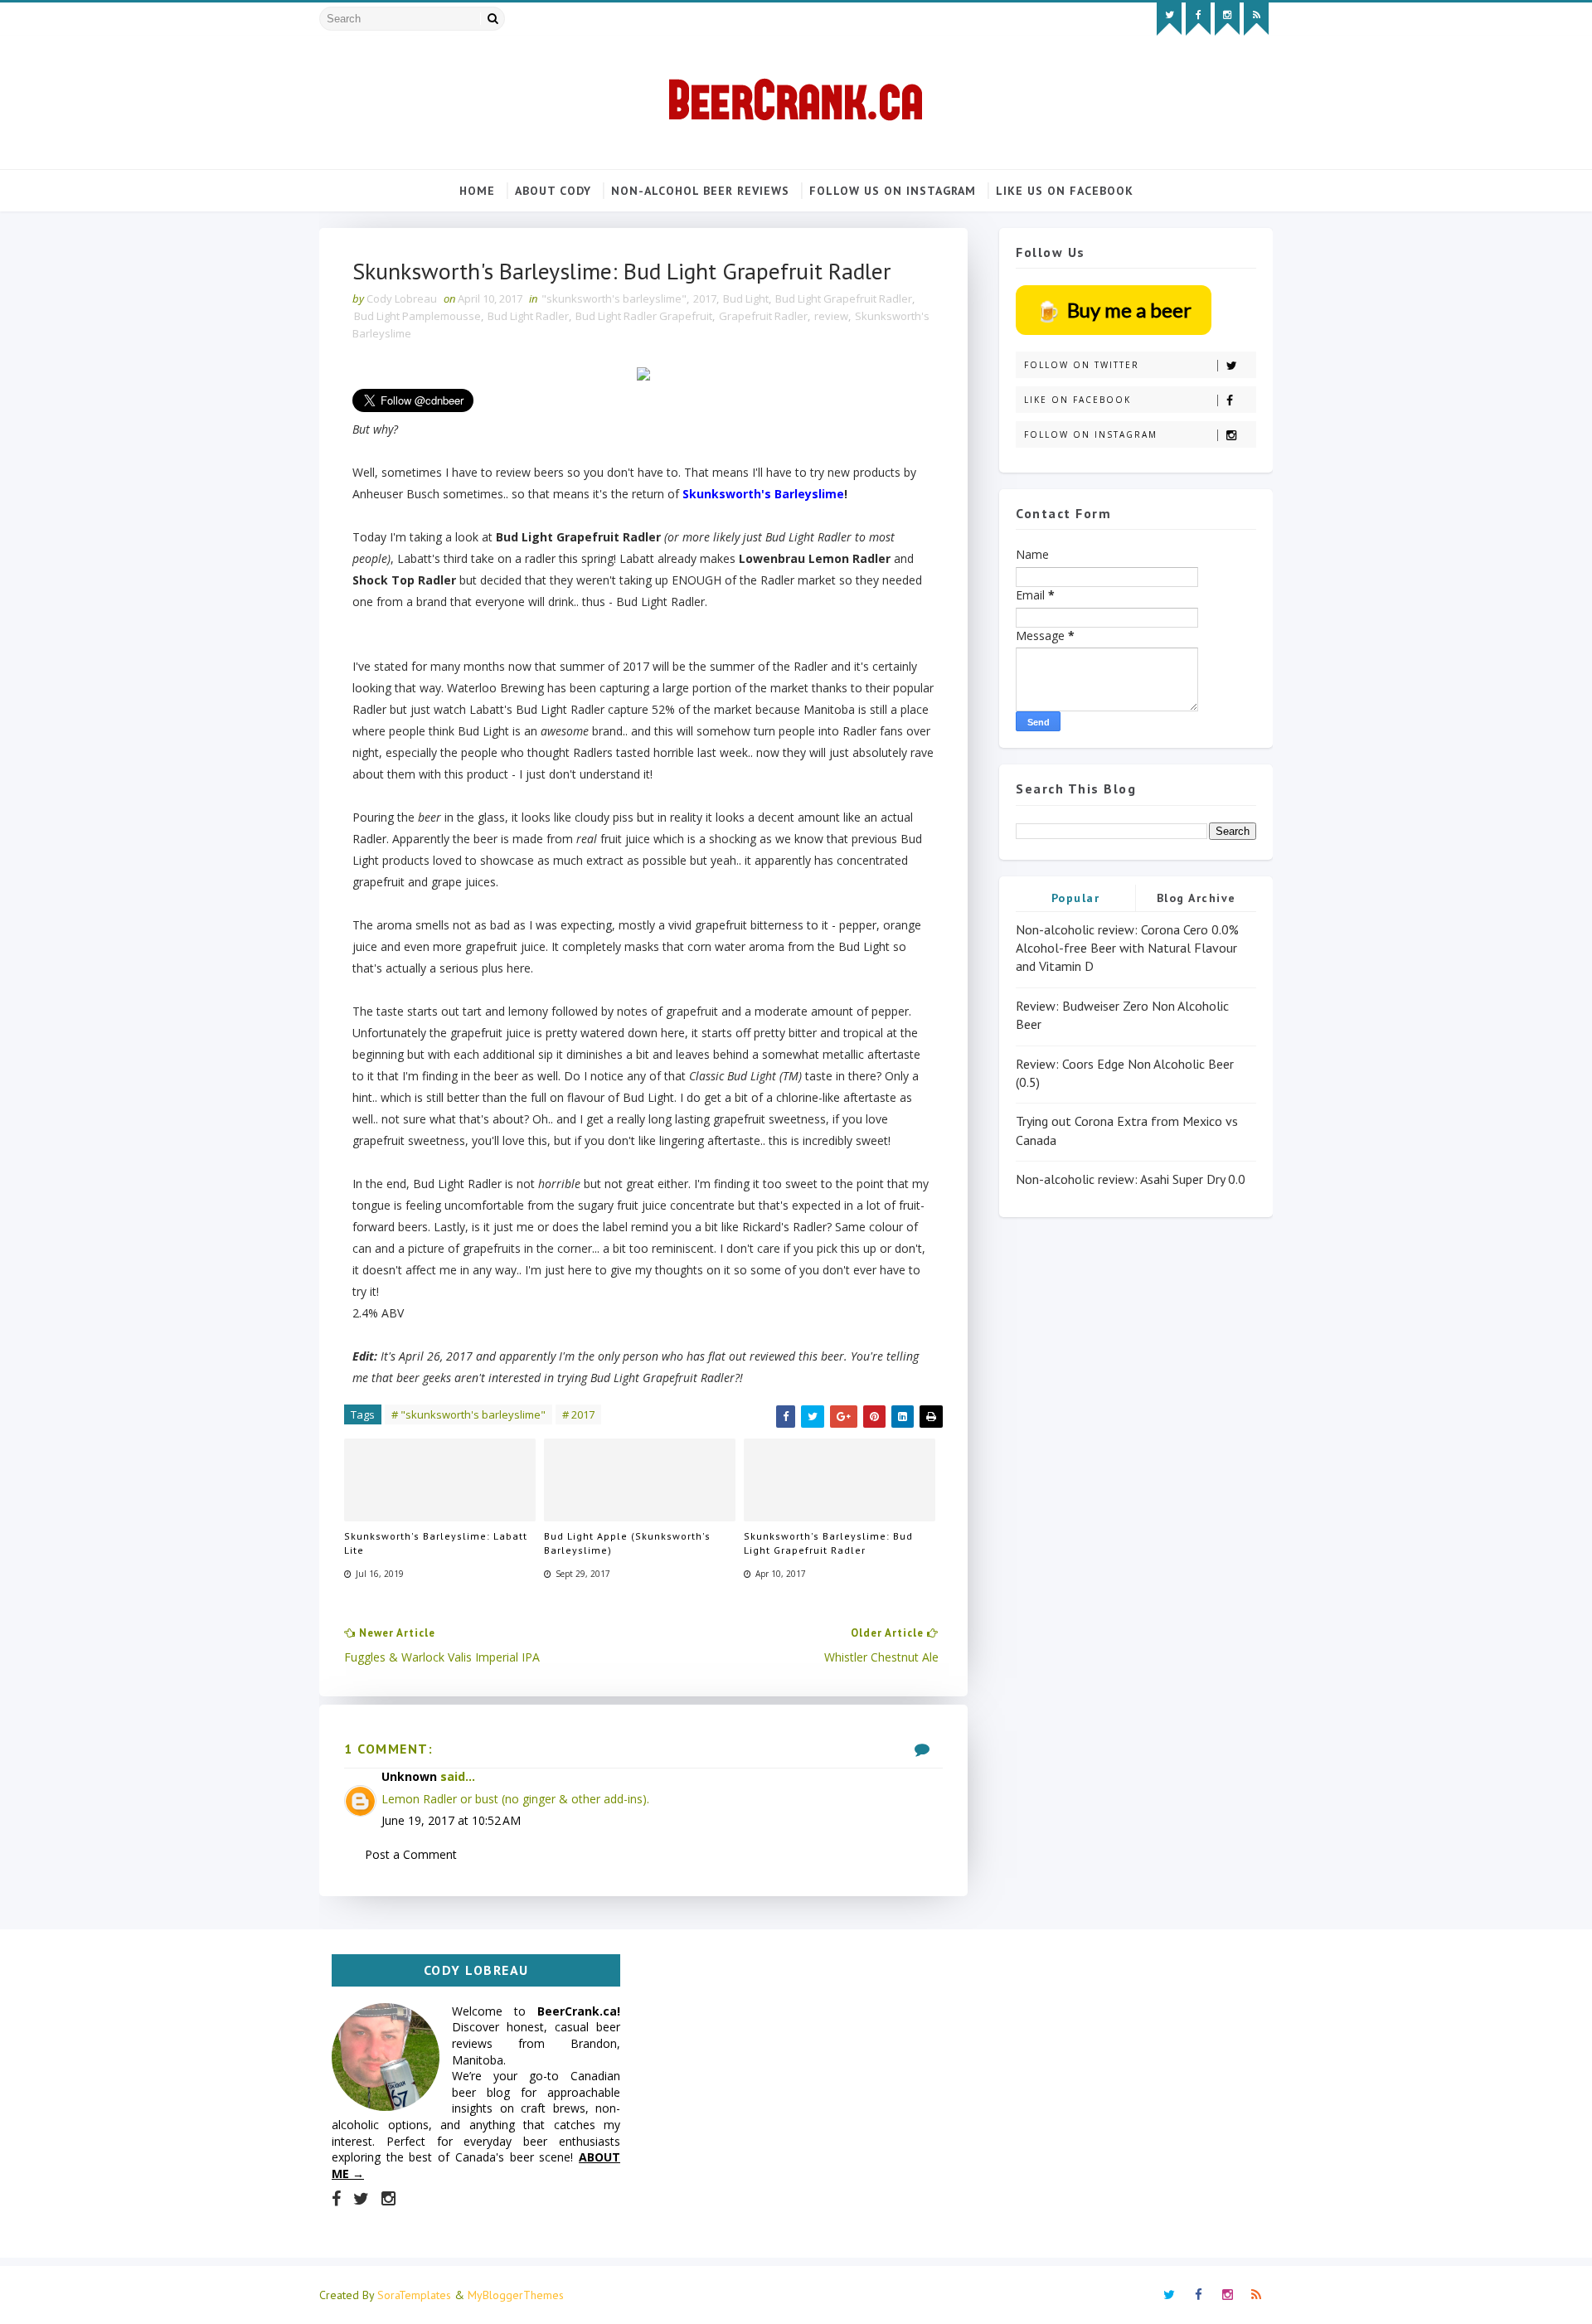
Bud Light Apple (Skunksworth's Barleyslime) (627, 1543)
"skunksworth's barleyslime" (614, 298)
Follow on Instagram (1091, 434)
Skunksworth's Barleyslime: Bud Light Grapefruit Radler (828, 1543)
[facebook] (1198, 19)
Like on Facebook (1078, 400)
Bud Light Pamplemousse (417, 316)
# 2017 (578, 1414)
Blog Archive (1196, 898)
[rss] (1256, 19)
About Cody (553, 191)
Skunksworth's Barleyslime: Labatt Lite (436, 1543)
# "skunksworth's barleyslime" (468, 1414)
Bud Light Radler (528, 316)
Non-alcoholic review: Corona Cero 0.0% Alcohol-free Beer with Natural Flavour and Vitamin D (1127, 948)
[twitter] (1169, 19)
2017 (705, 298)
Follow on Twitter (1082, 365)
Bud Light (746, 298)
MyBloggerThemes (516, 2295)
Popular (1076, 898)
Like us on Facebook (1065, 191)
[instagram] (1227, 19)
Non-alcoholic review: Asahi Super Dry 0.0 (1131, 1179)
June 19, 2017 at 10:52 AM (451, 1820)
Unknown (409, 1776)
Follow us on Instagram (893, 191)
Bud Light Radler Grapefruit (644, 316)
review (831, 316)
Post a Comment (411, 1854)
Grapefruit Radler (763, 316)
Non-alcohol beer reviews (700, 191)
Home (477, 191)
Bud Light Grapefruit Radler (844, 298)
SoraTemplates (414, 2295)
